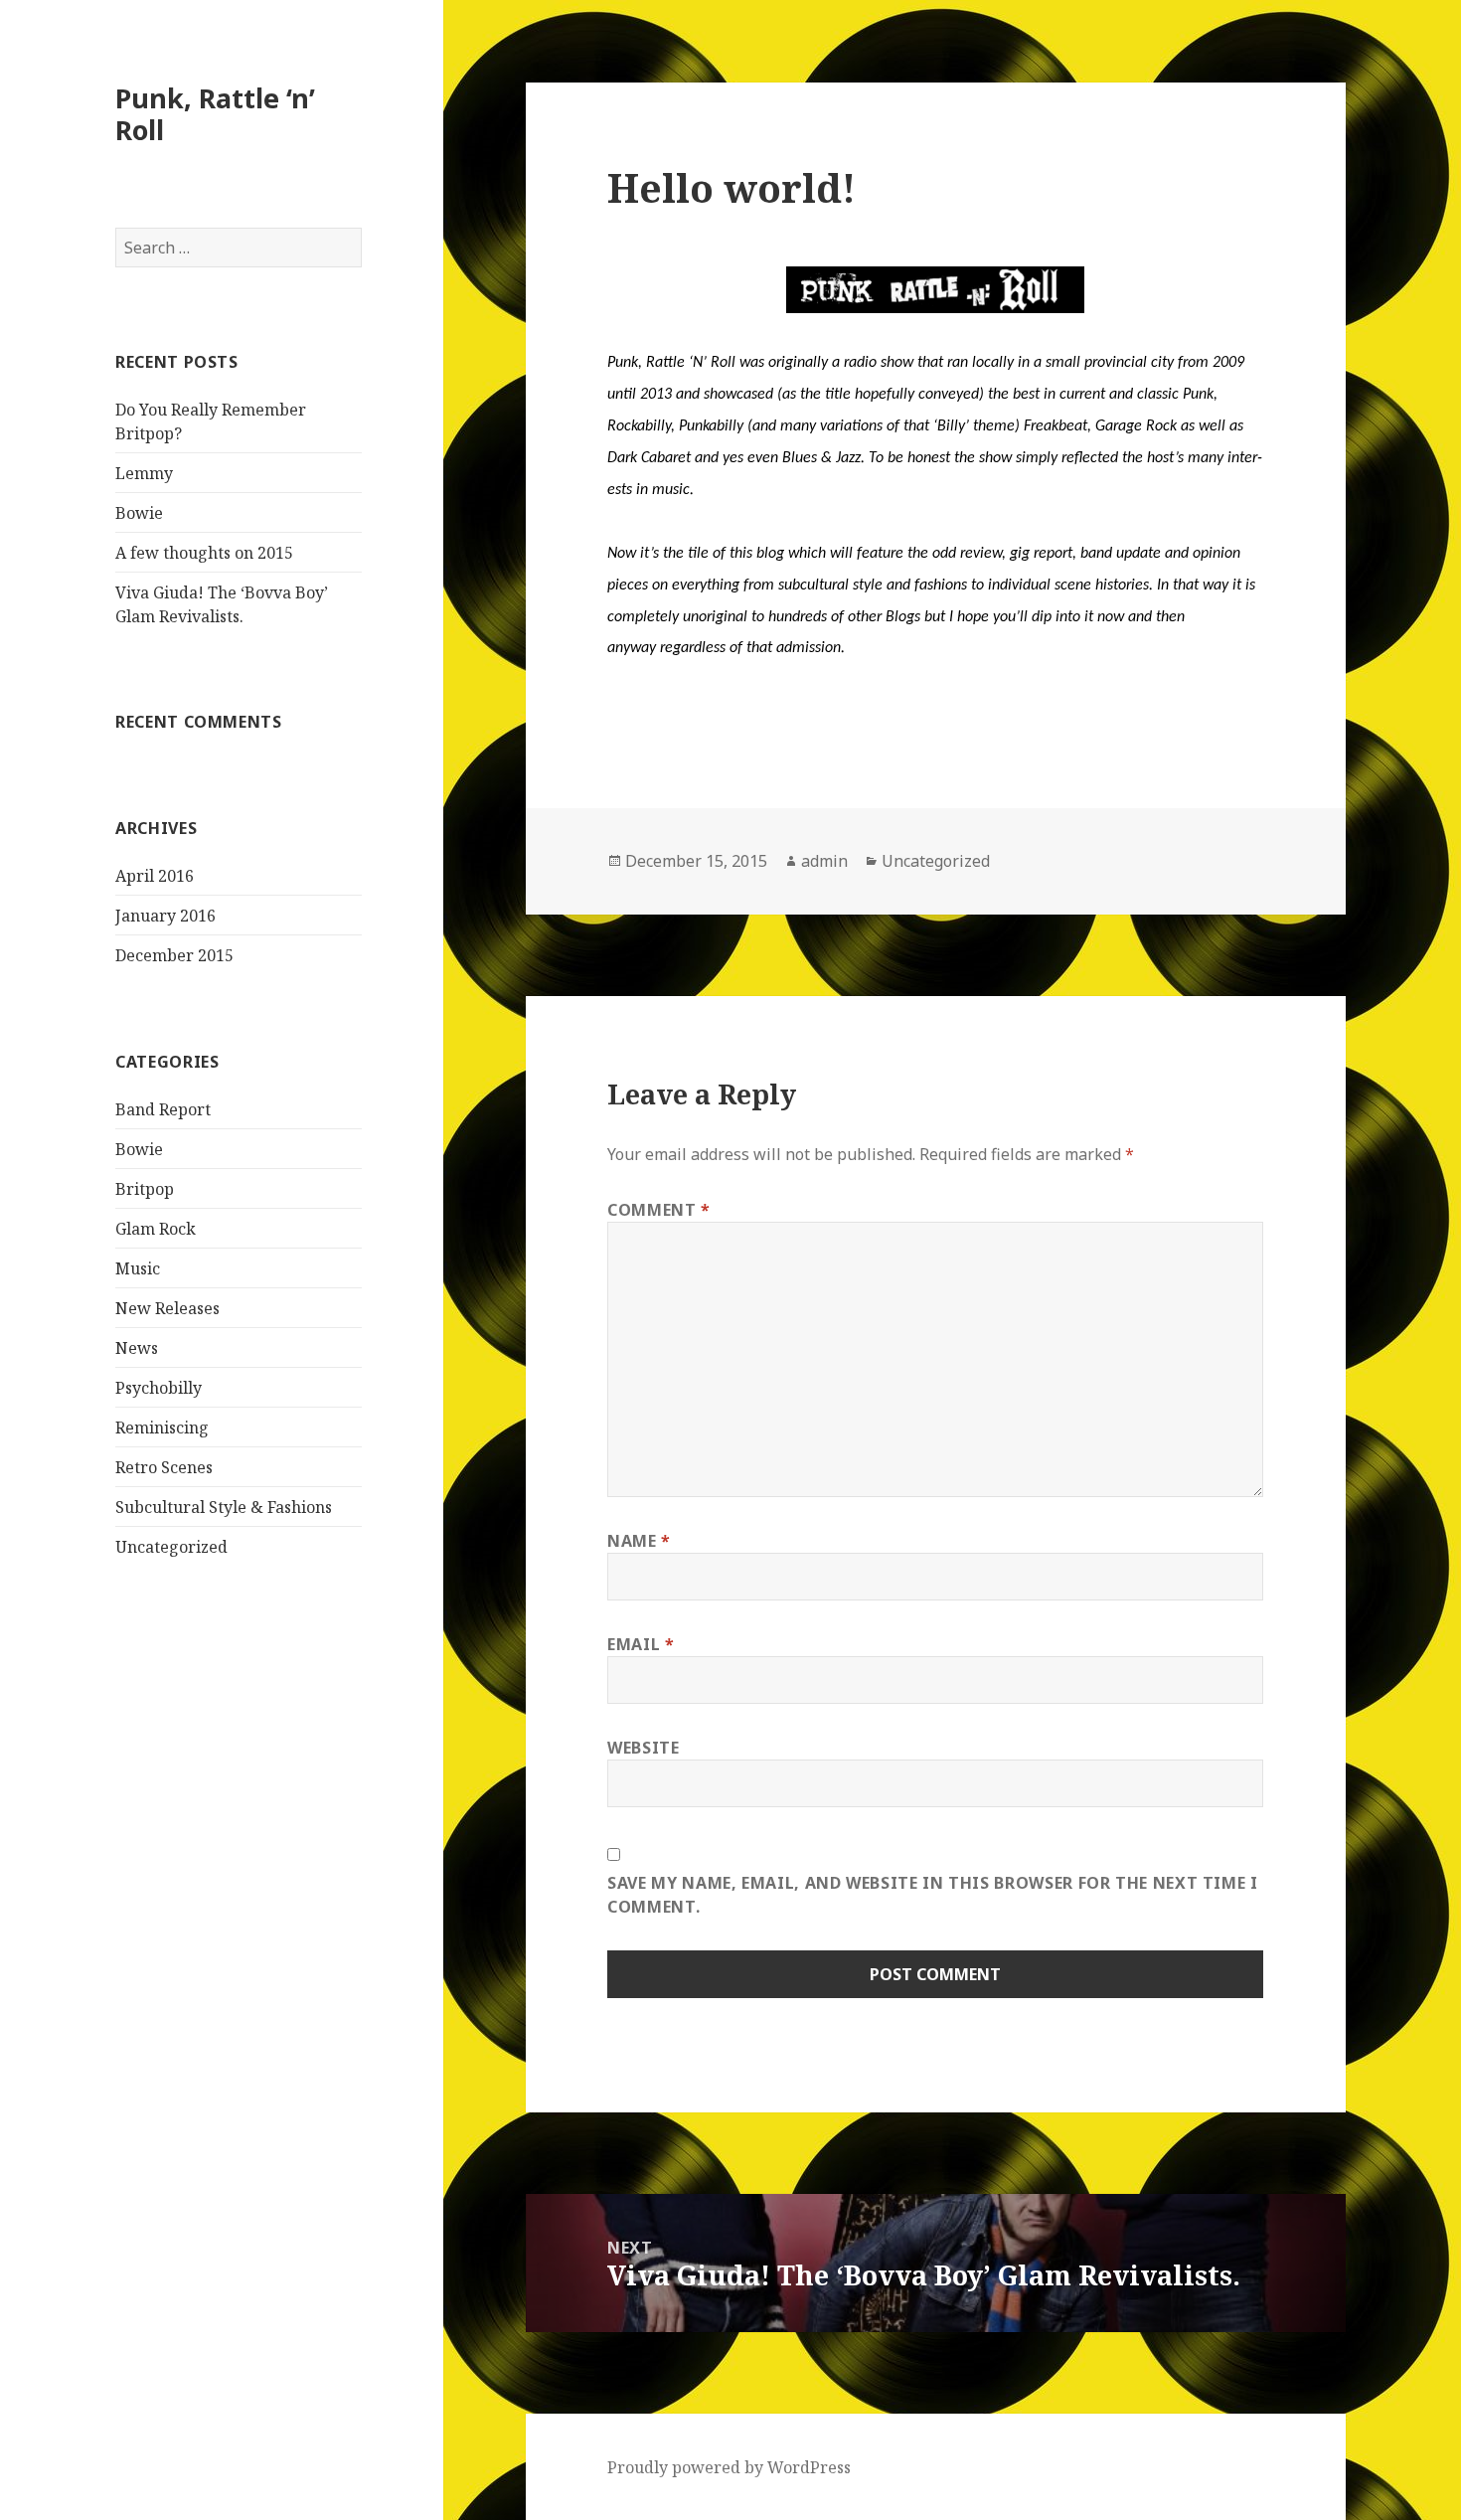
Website (643, 1748)
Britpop (145, 1189)
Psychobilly (159, 1388)
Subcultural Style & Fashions (224, 1507)
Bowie (139, 513)
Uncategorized (171, 1547)
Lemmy (144, 473)
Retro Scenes (164, 1467)
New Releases (167, 1308)
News (137, 1348)
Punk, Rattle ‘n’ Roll (215, 114)
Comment (659, 1210)
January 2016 (165, 916)
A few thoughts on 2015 (204, 553)
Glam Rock (156, 1229)
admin (824, 861)
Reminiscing (162, 1428)
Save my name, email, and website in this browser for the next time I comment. (933, 1895)
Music (138, 1268)
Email (641, 1644)
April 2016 (155, 876)
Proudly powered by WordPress (729, 2467)
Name (639, 1541)
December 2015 (174, 955)
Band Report (163, 1109)
